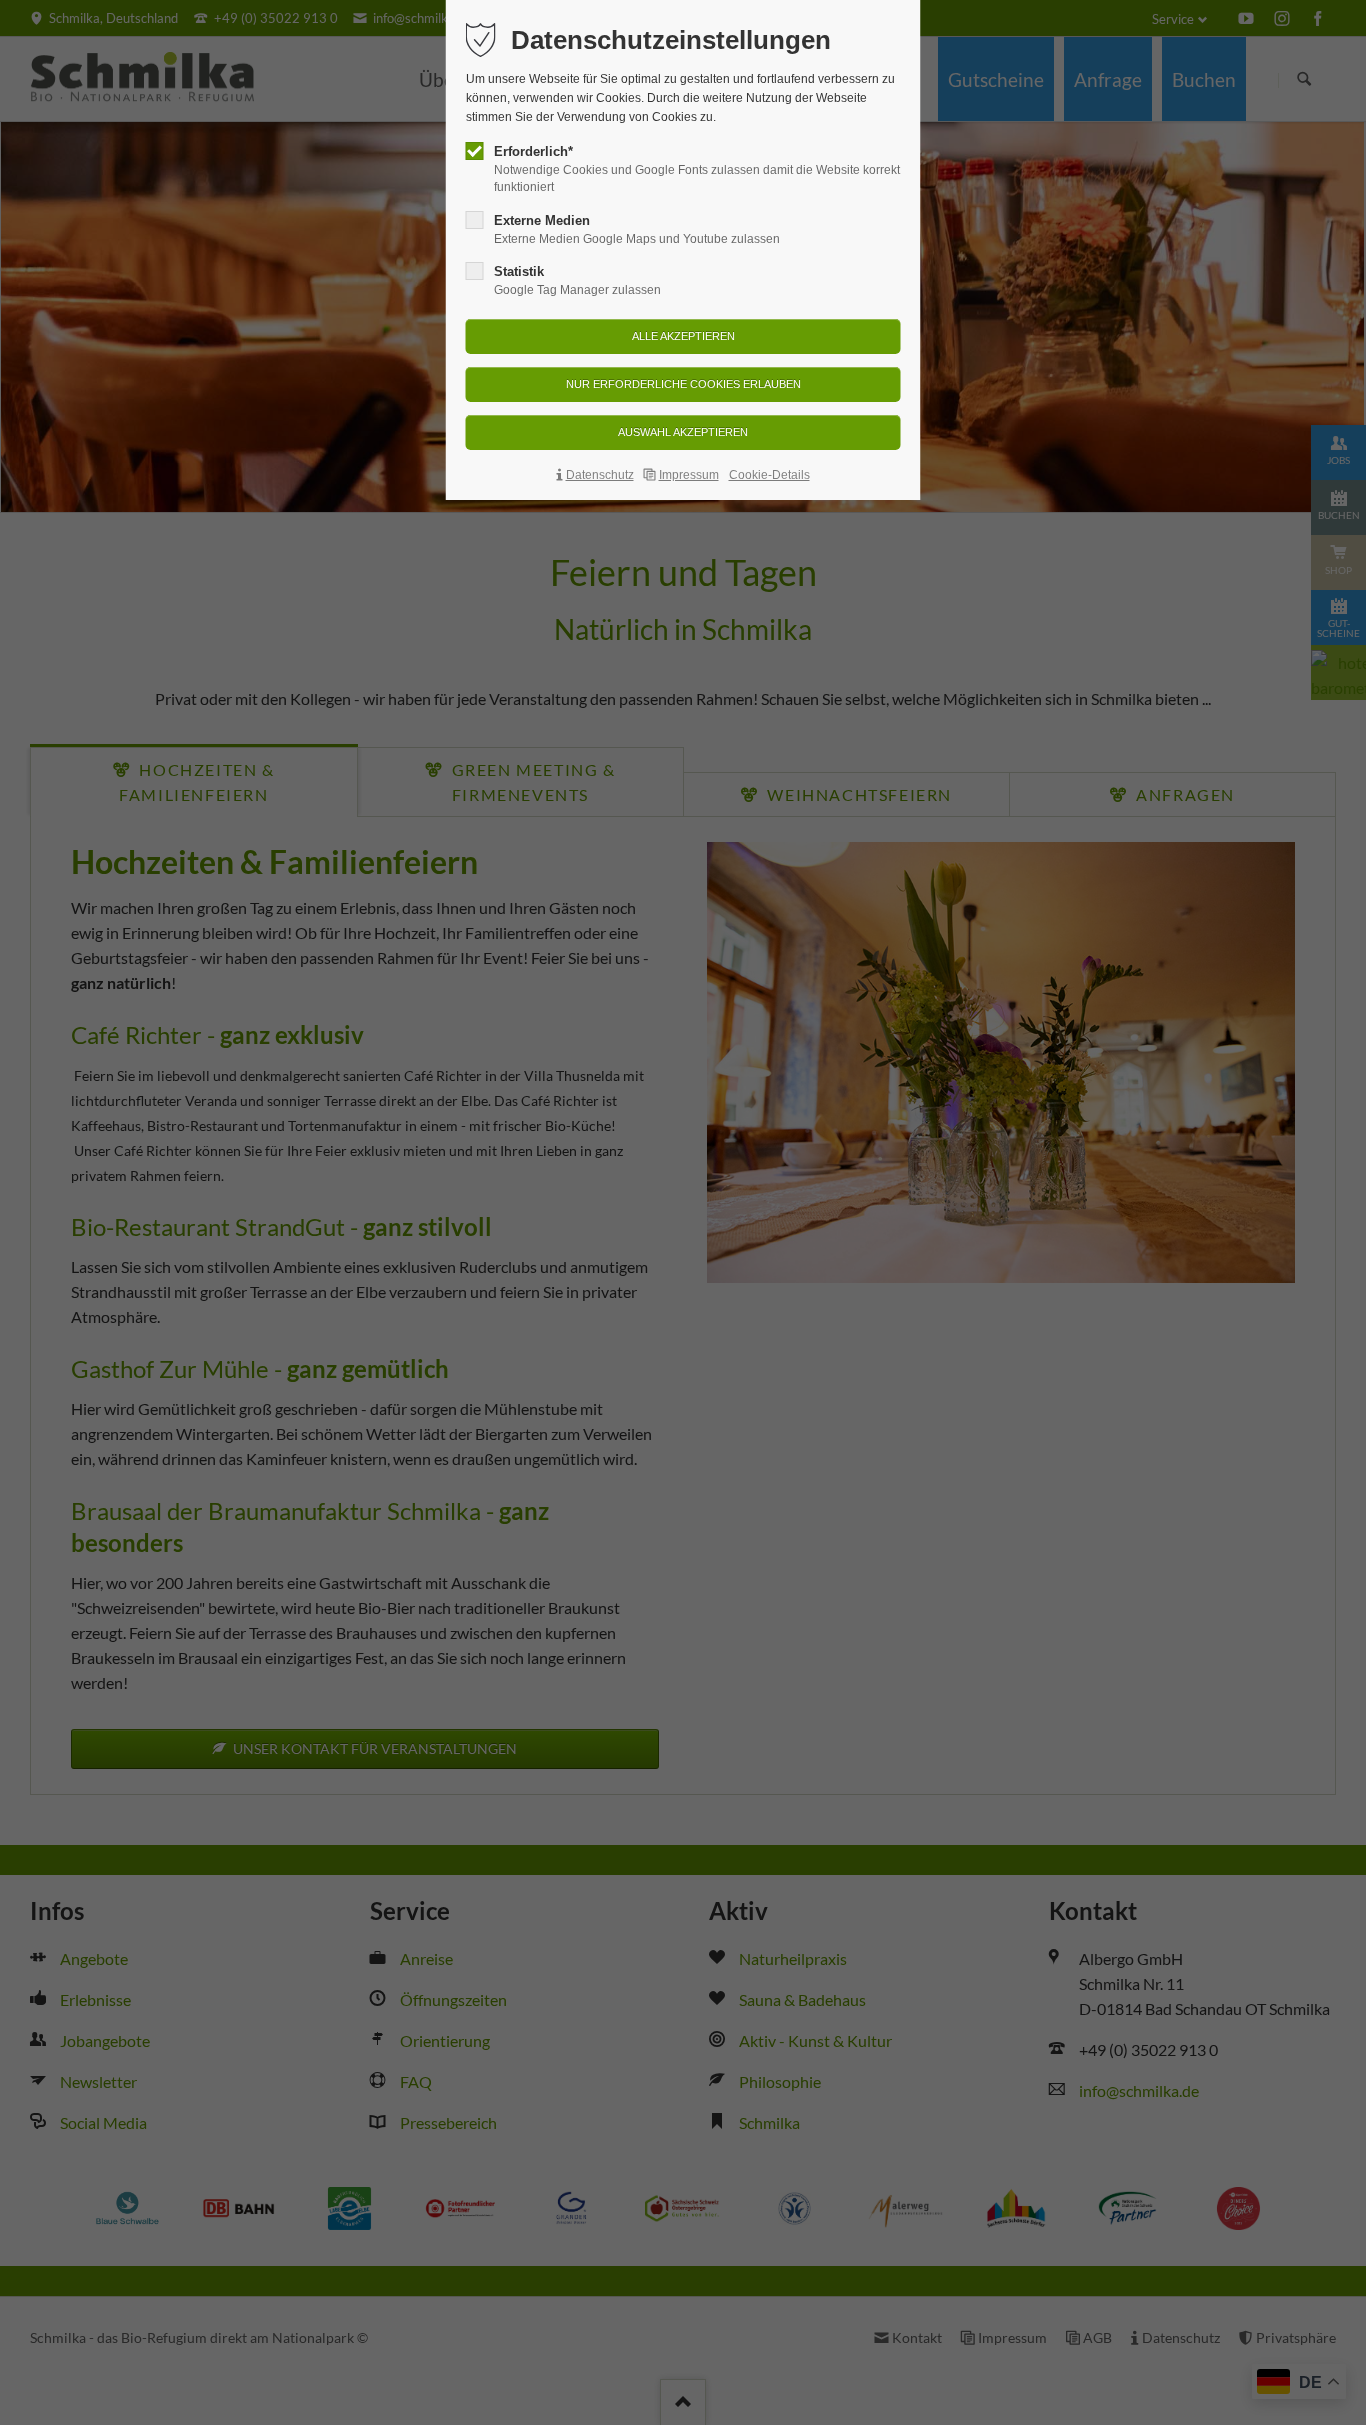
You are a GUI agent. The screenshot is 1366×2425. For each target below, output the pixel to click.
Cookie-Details (769, 475)
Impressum (689, 475)
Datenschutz (600, 475)
